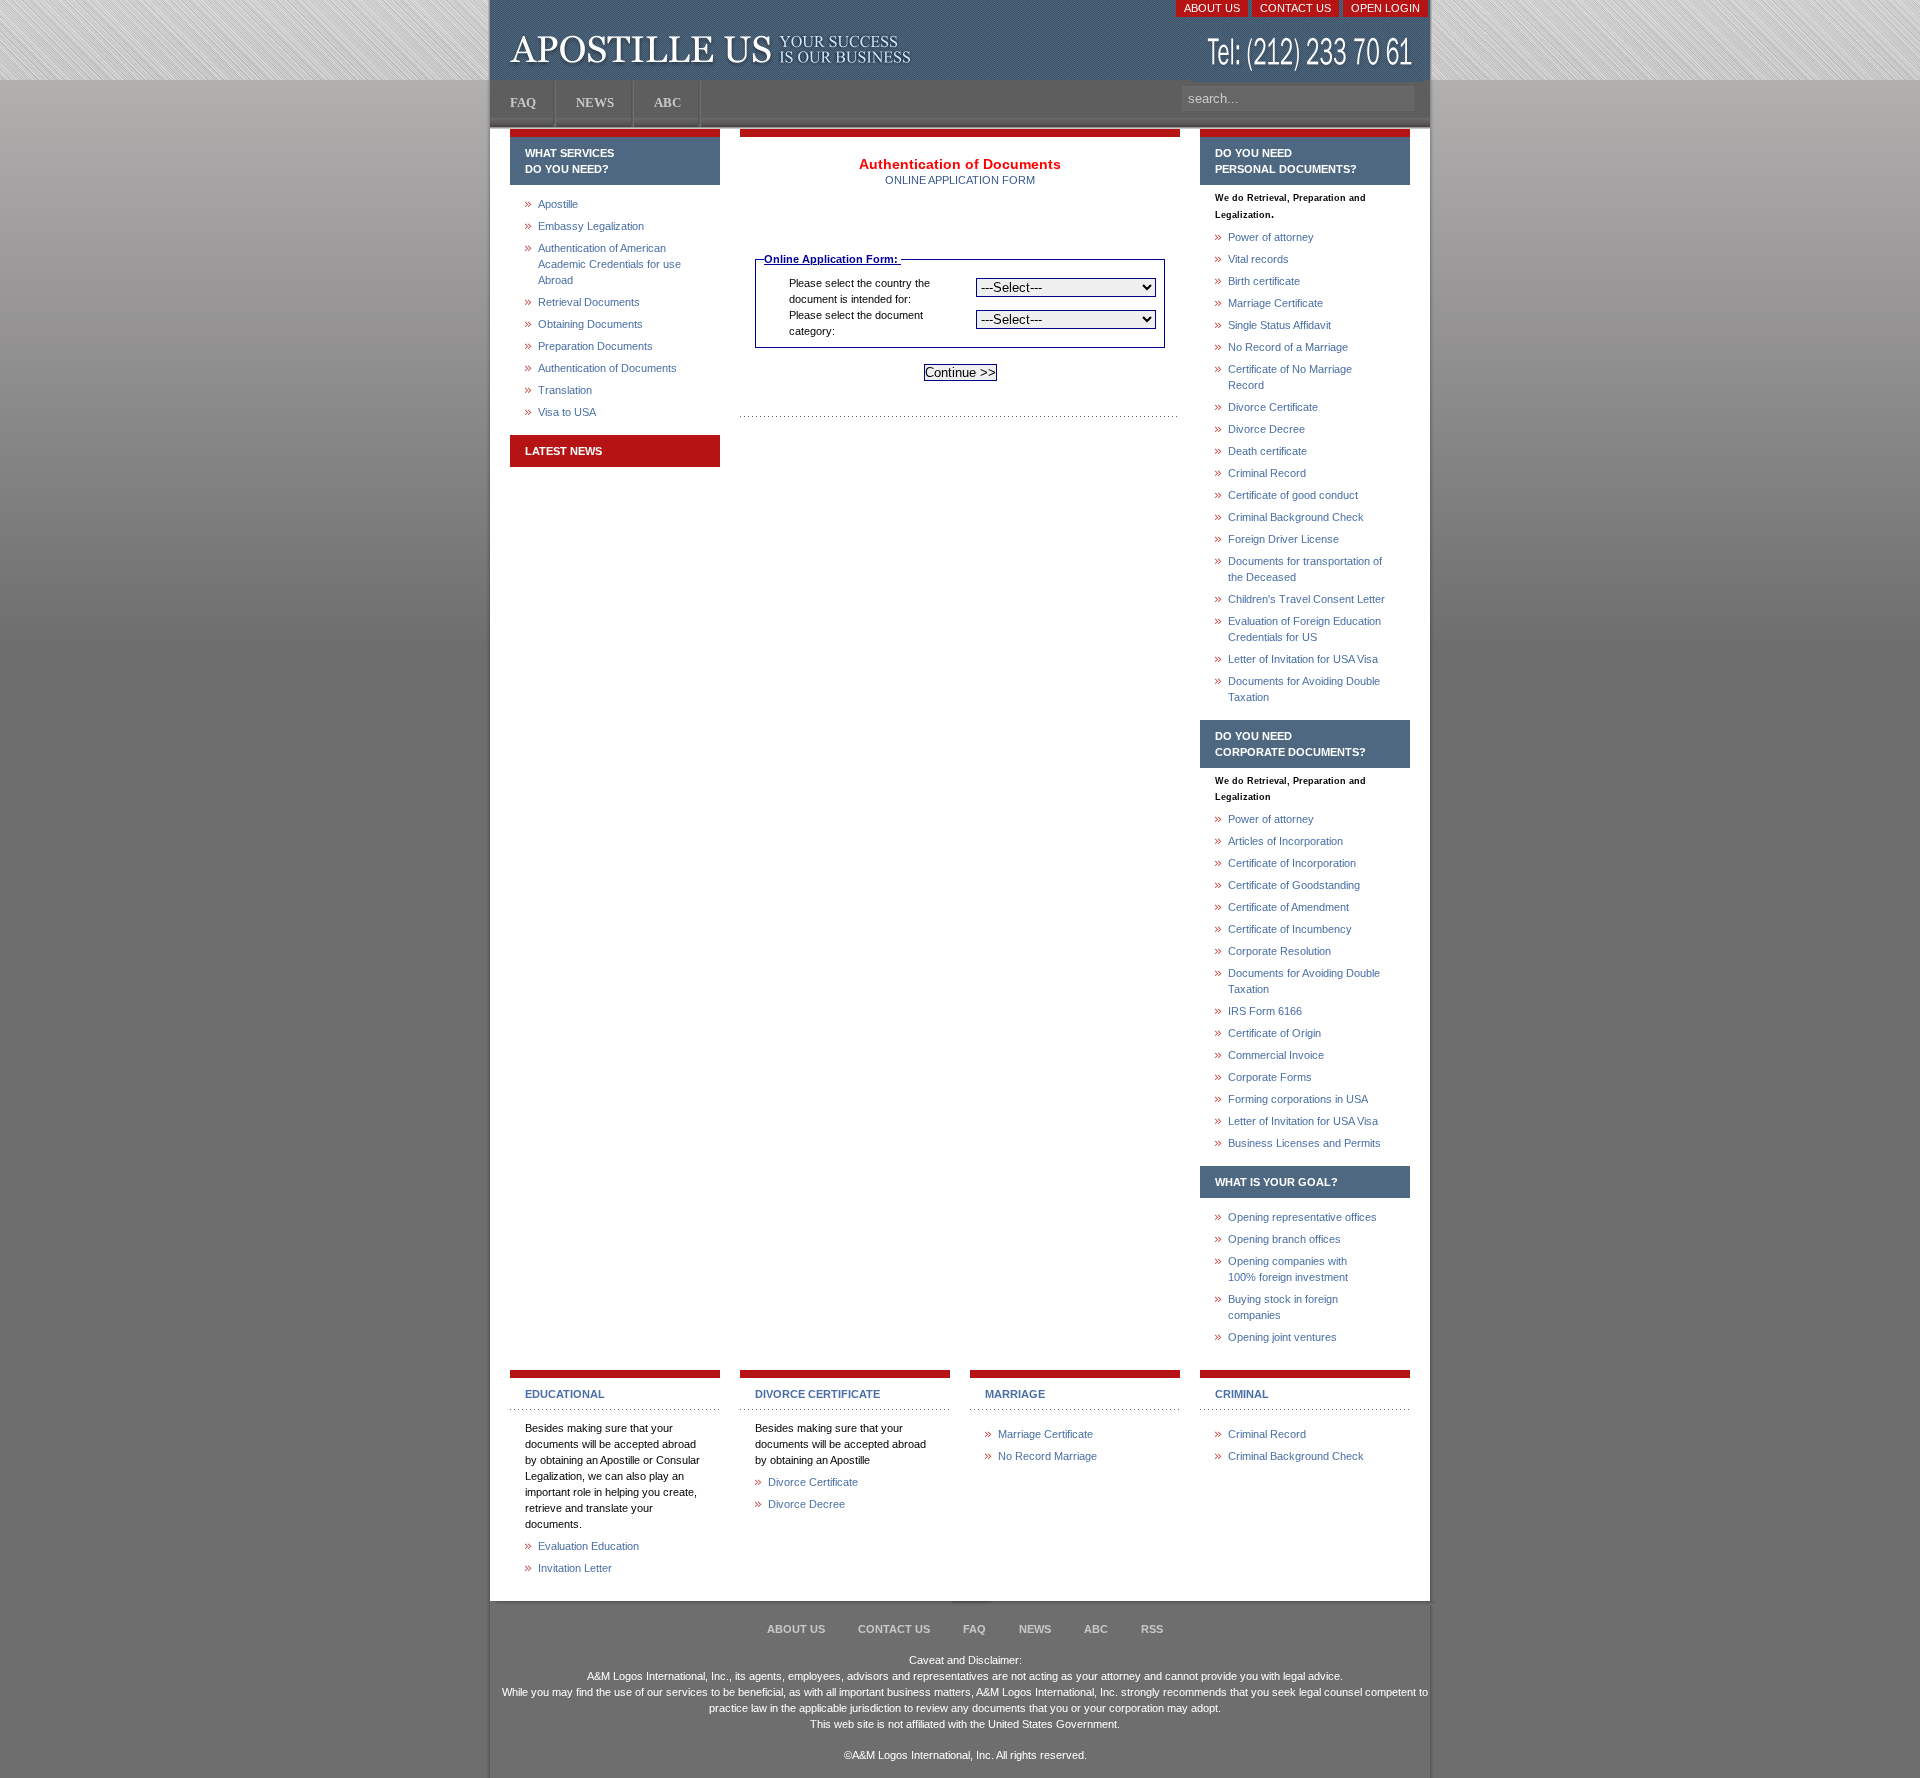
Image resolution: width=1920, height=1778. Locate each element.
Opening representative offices (1302, 1217)
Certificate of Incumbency (1290, 929)
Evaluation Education (588, 1546)
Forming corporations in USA (1298, 1099)
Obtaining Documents (590, 324)
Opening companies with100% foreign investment (1288, 1269)
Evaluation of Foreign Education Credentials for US (1304, 629)
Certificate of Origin (1274, 1033)
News (1035, 1629)
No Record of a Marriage (1288, 347)
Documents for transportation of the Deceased (1305, 569)
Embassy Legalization (591, 226)
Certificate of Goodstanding (1294, 885)
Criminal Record (1267, 473)
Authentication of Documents (607, 368)
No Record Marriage (1047, 1456)
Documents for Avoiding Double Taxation (1304, 689)
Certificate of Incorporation (1292, 863)
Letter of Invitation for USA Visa (1303, 659)
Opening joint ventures (1282, 1337)
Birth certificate (1264, 281)
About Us (1212, 8)
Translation (565, 390)
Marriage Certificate (1275, 303)
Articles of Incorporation (1285, 841)
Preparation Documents (595, 346)
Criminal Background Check (1296, 517)
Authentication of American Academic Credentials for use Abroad (609, 264)
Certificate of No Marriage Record (1290, 377)
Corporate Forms (1270, 1077)
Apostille (558, 204)
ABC (1096, 1629)
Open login (1385, 8)
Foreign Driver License (1283, 539)
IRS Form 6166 (1265, 1011)
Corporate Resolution (1279, 951)
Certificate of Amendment (1288, 907)
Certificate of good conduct (1293, 495)
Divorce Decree (1266, 429)
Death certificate (1267, 451)
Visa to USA (567, 412)
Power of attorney (1271, 237)
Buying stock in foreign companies (1283, 1307)
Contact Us (1295, 8)
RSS (1152, 1629)
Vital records (1258, 259)
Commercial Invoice (1276, 1055)
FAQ (974, 1629)
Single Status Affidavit (1279, 325)
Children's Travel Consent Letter (1306, 599)
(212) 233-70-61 (1312, 54)
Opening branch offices (1284, 1239)
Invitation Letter (575, 1568)
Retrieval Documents (589, 302)
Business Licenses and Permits (1304, 1143)
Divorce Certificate (1273, 407)
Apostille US (714, 50)
